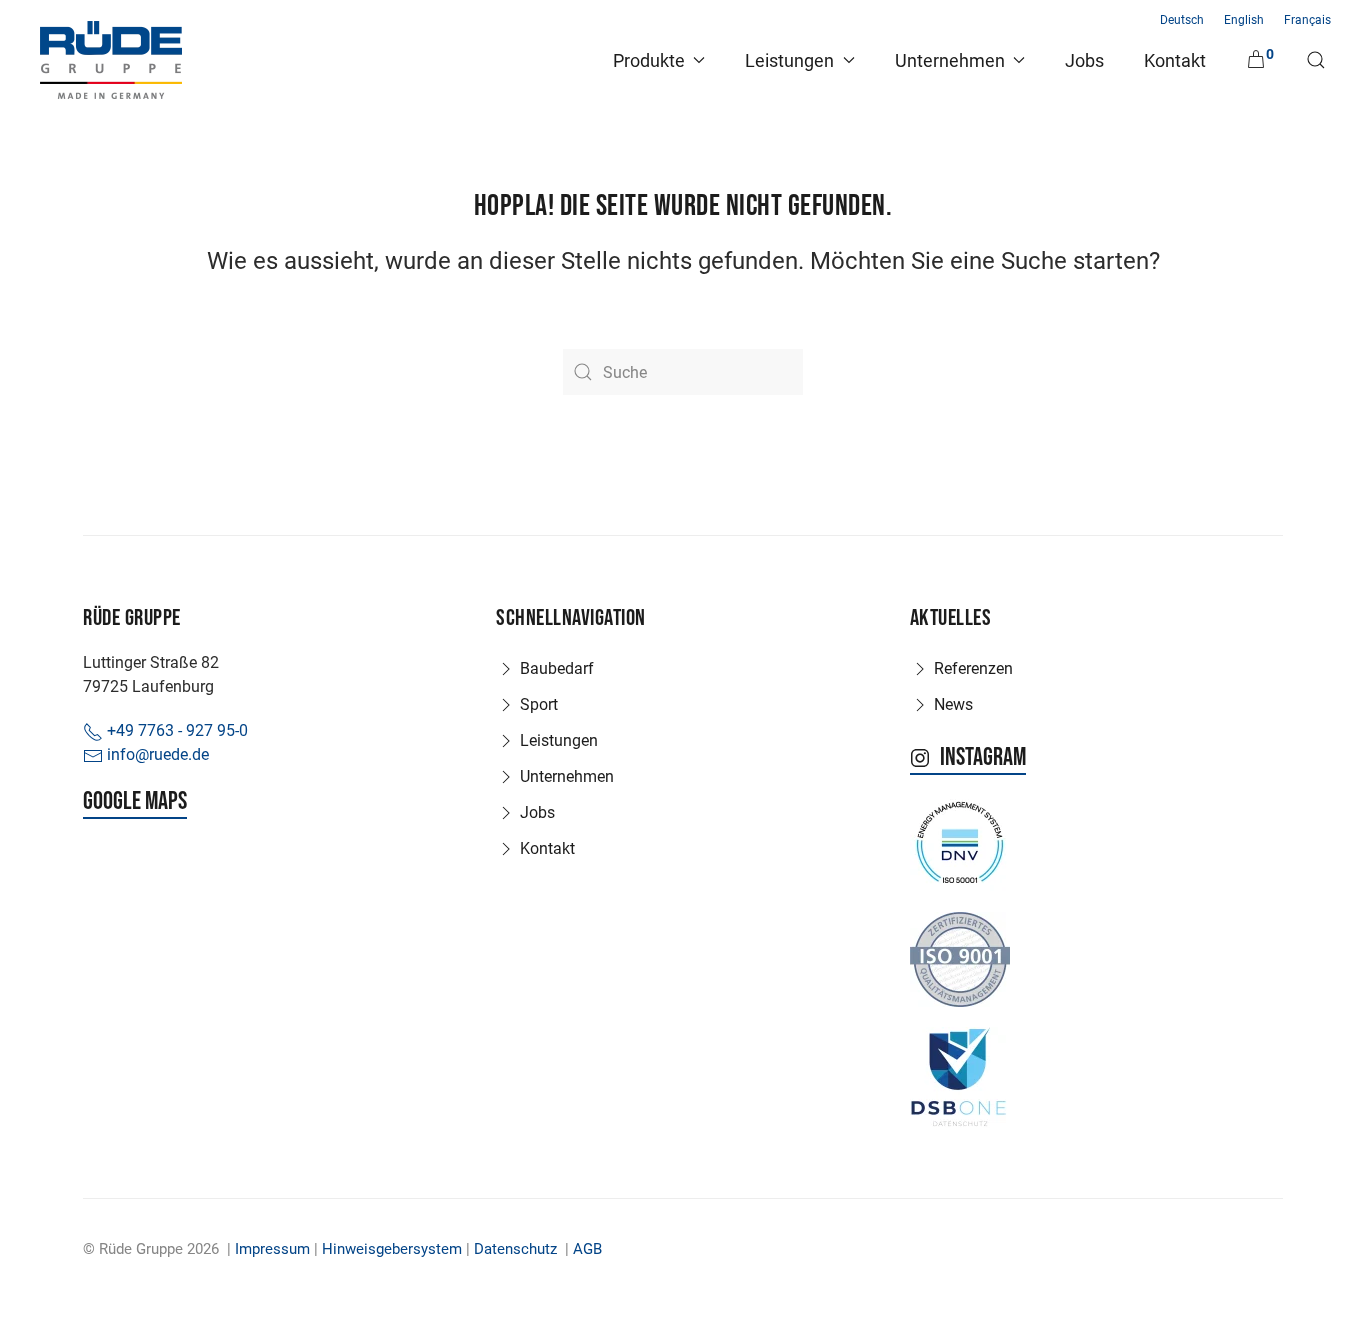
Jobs (1084, 60)
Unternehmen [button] (950, 60)
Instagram (983, 758)
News (953, 704)
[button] (1316, 60)
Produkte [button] (649, 60)
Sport (539, 704)
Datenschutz (515, 1249)
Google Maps (135, 802)
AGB (587, 1249)
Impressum (272, 1249)
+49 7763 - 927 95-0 (175, 730)
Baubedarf (557, 668)
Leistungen (559, 740)
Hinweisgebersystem (392, 1249)
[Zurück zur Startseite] (111, 60)
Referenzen (973, 668)
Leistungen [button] (789, 60)
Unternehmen (567, 776)
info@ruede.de (156, 754)
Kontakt (1175, 60)
